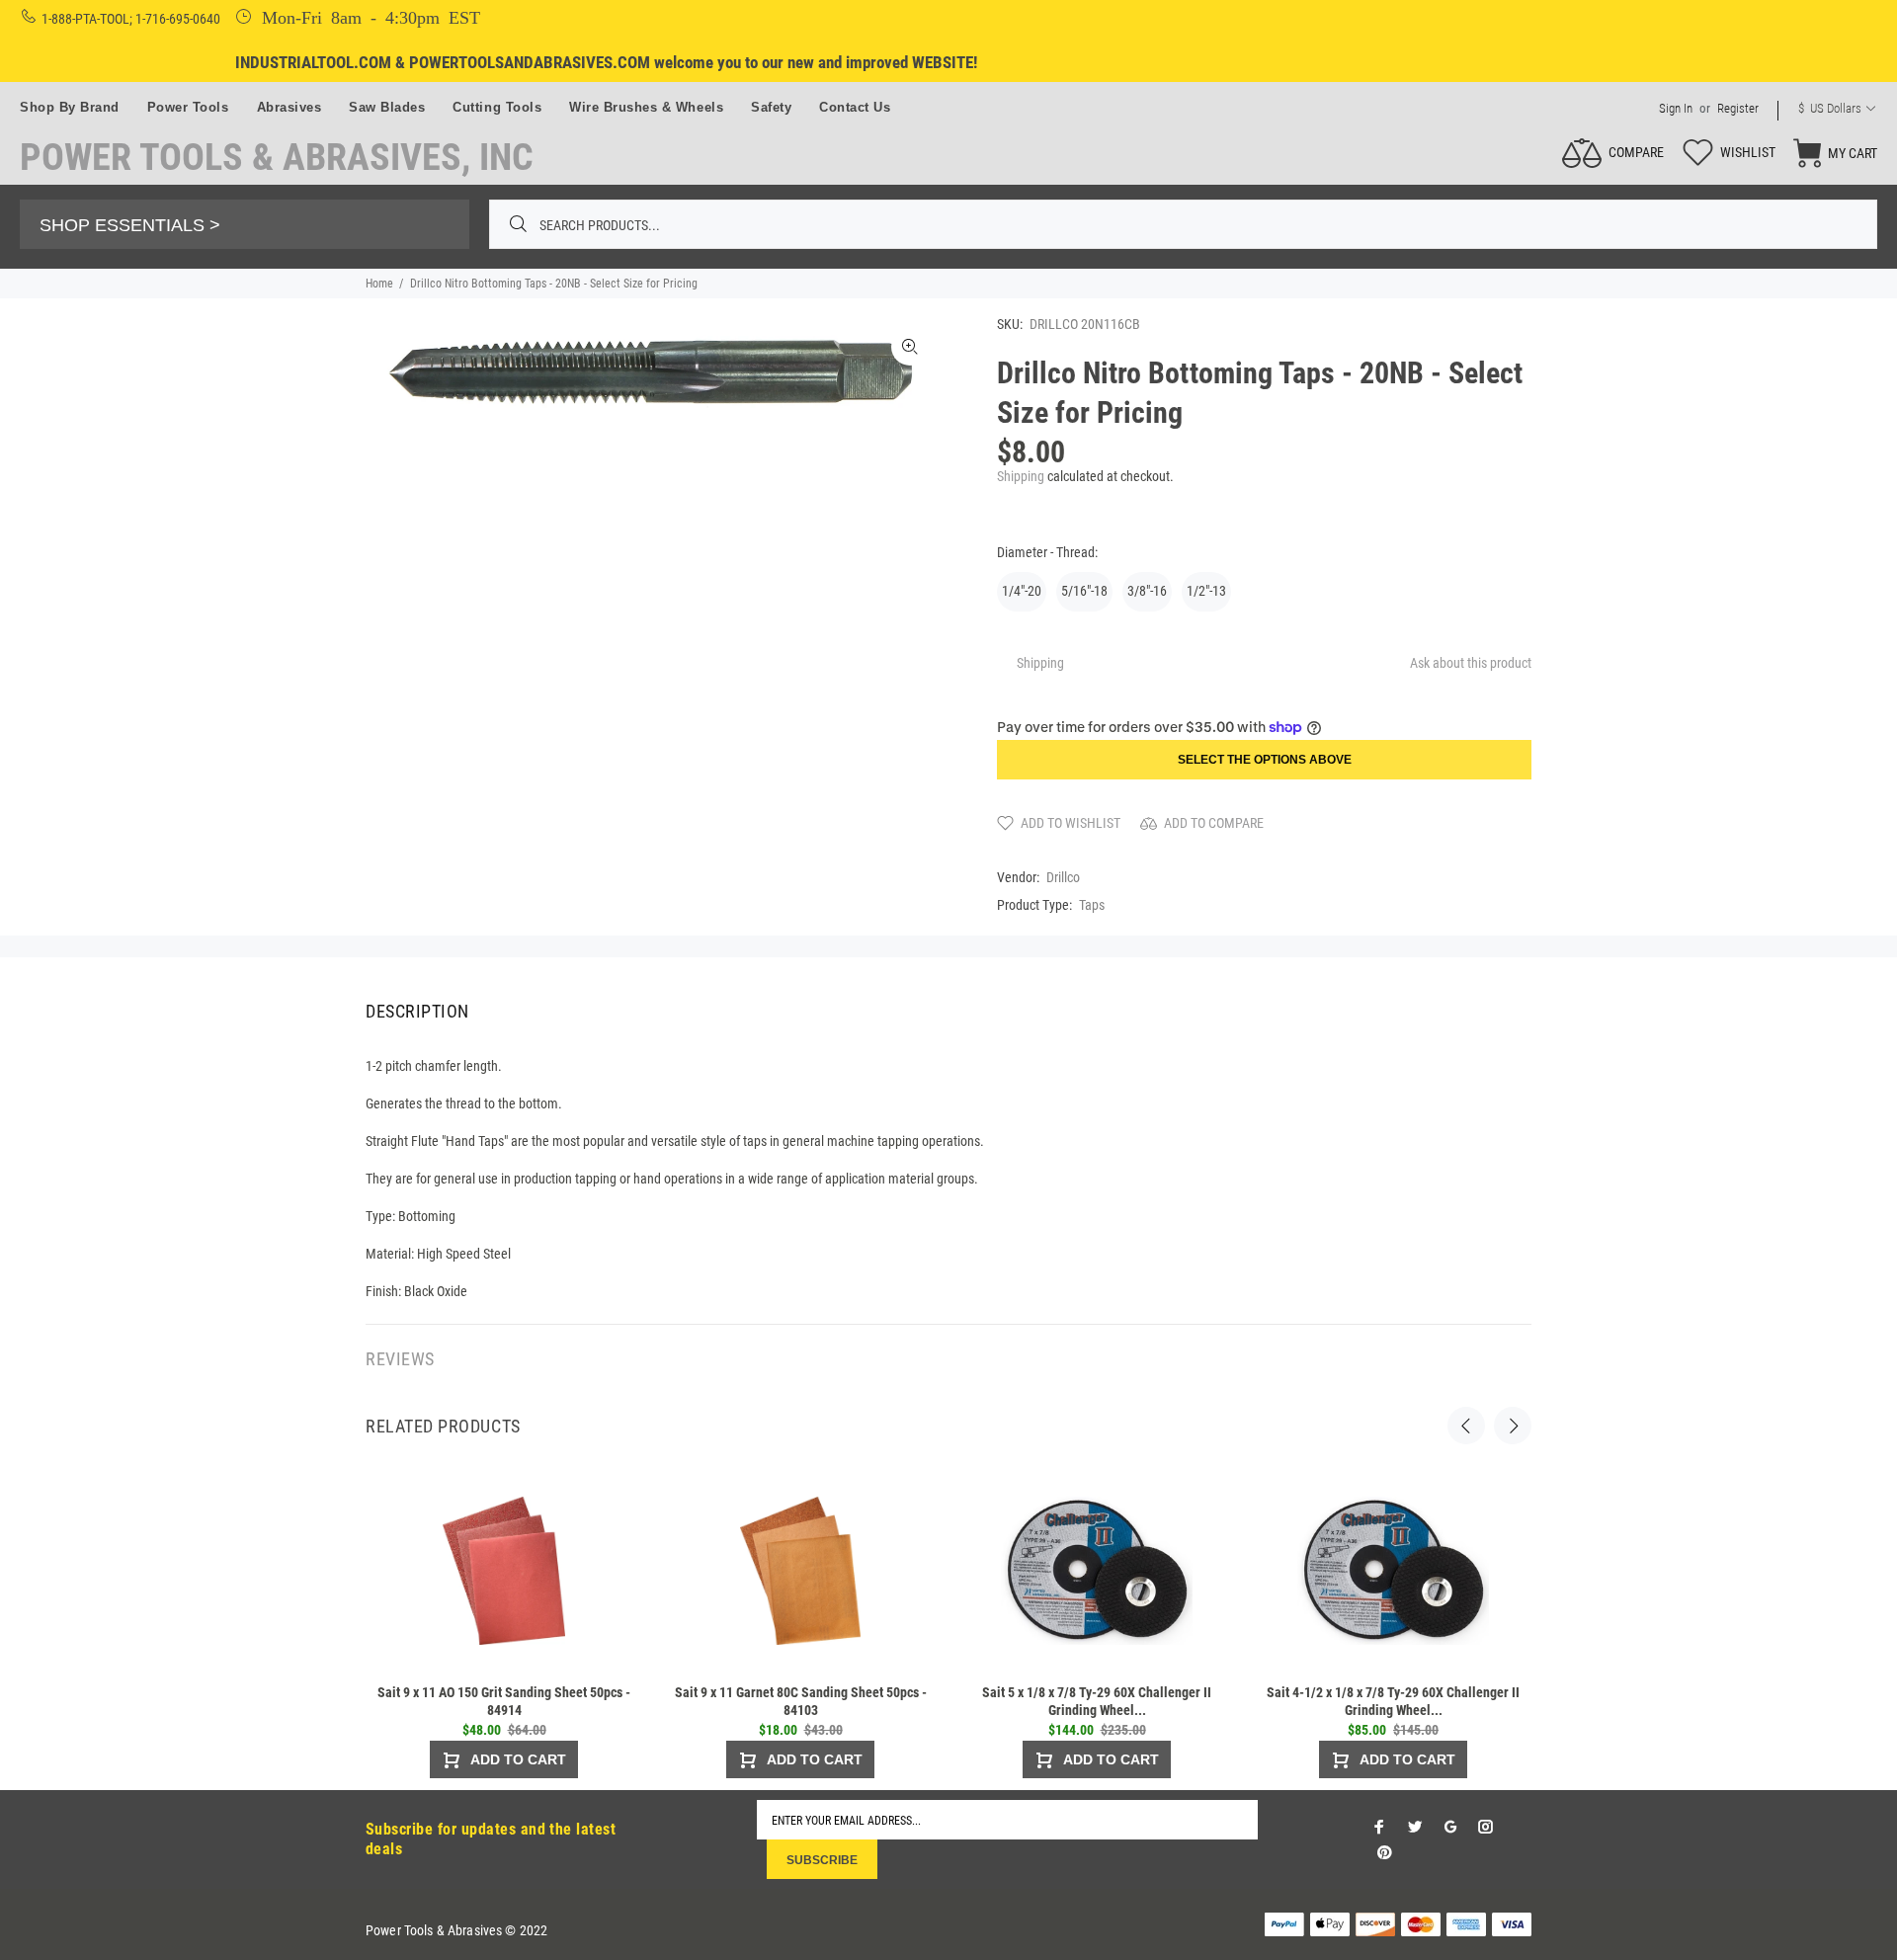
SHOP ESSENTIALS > (130, 225)
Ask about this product (1471, 663)
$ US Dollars (1830, 108)
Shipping (1021, 476)
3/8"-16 (1147, 591)
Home (379, 284)
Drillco (1063, 877)
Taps (1092, 905)
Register (1738, 108)
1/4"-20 (1022, 591)
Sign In (1676, 108)
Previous (1466, 1426)
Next (1513, 1426)
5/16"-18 (1084, 591)
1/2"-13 (1206, 591)
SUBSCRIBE (822, 1860)
